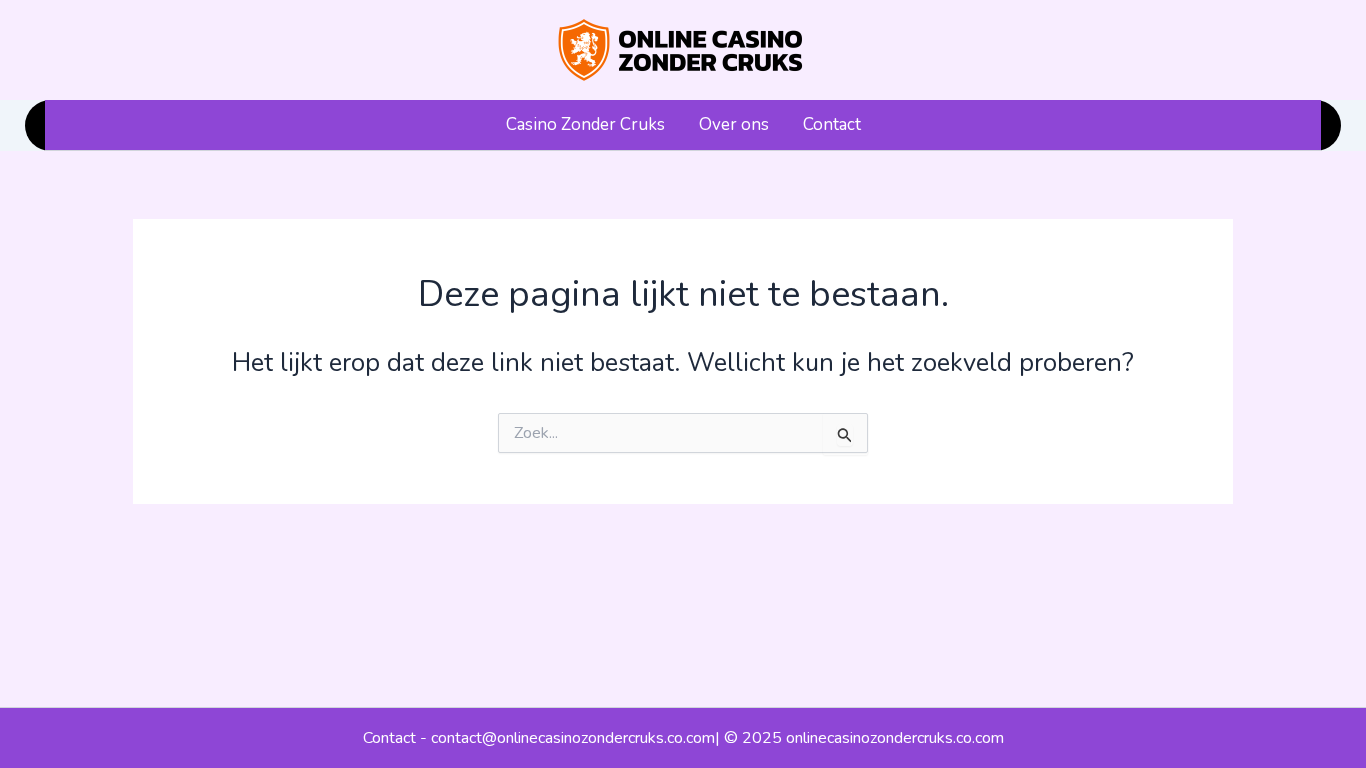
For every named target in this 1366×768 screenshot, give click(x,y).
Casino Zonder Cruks (585, 124)
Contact (832, 124)
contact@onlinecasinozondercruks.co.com (573, 738)
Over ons (734, 124)
